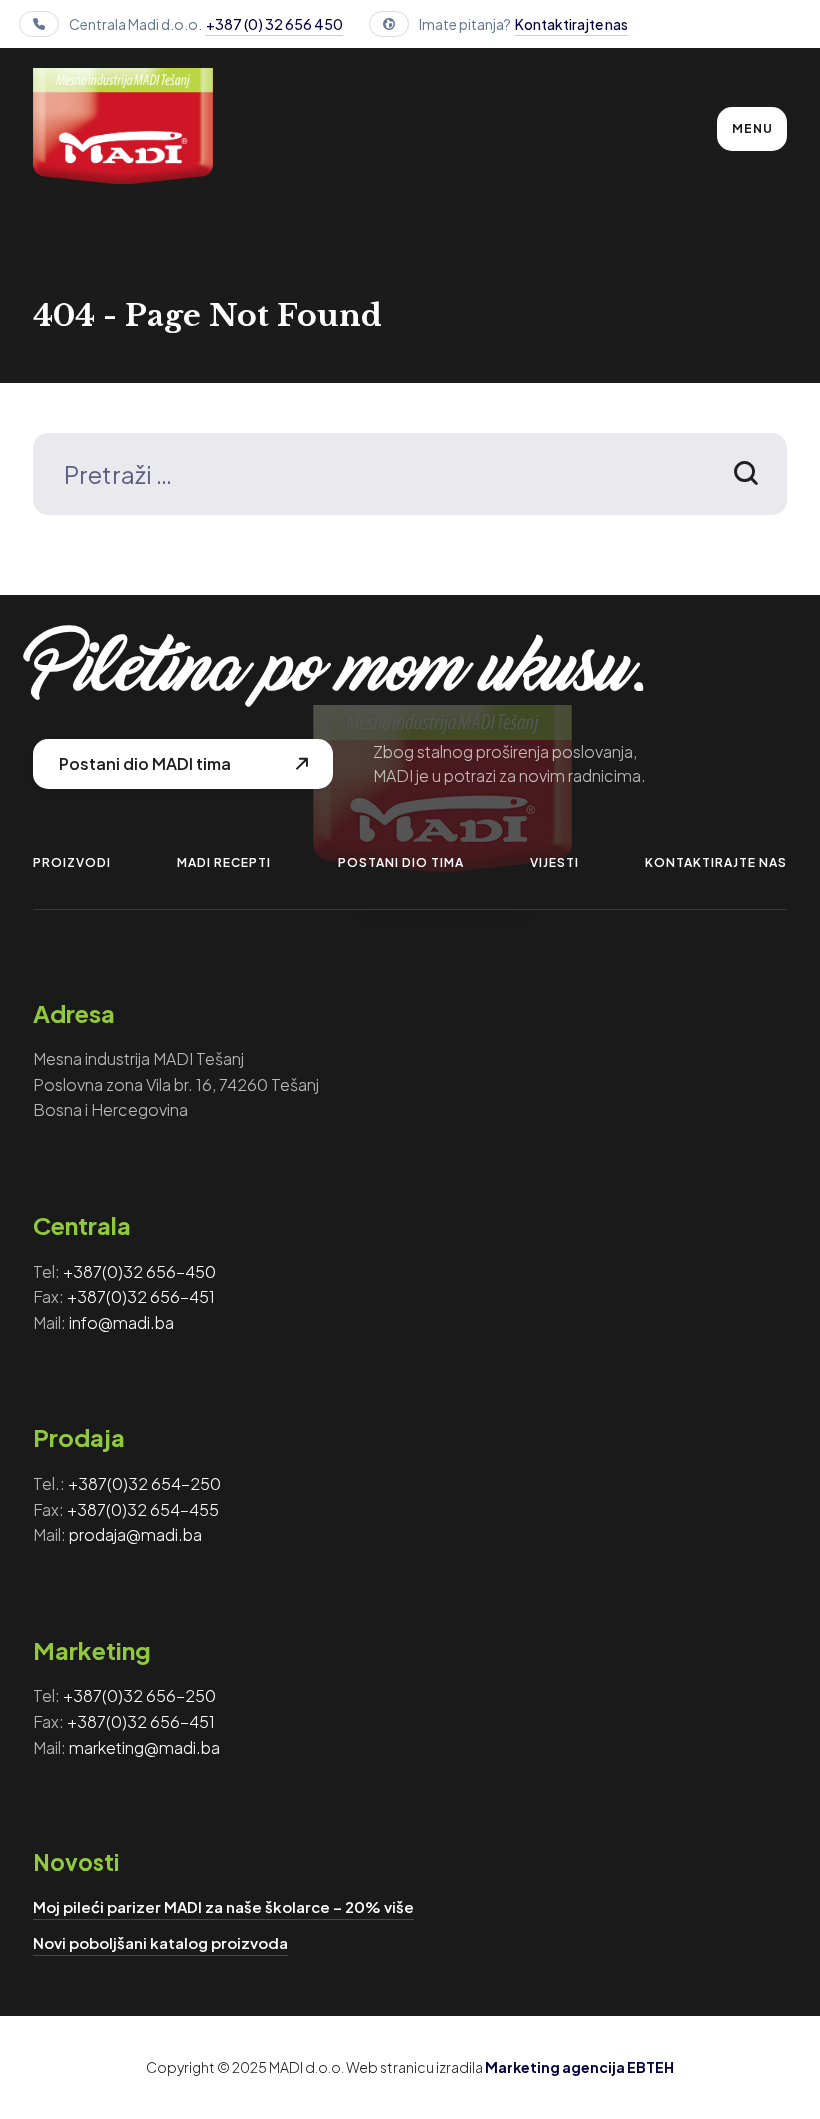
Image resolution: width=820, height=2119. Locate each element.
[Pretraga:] (410, 477)
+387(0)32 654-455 (143, 1509)
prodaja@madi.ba (135, 1534)
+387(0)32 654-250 (144, 1483)
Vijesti (554, 862)
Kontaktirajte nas (571, 24)
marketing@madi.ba (144, 1747)
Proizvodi (72, 862)
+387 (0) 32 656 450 (274, 24)
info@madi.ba (121, 1322)
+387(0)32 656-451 (141, 1296)
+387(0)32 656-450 (139, 1271)
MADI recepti (224, 862)
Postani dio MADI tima (145, 763)
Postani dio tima (401, 862)
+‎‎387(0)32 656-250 (139, 1695)
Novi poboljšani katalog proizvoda (160, 1942)
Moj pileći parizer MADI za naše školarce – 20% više (223, 1906)
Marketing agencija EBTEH (579, 2067)
